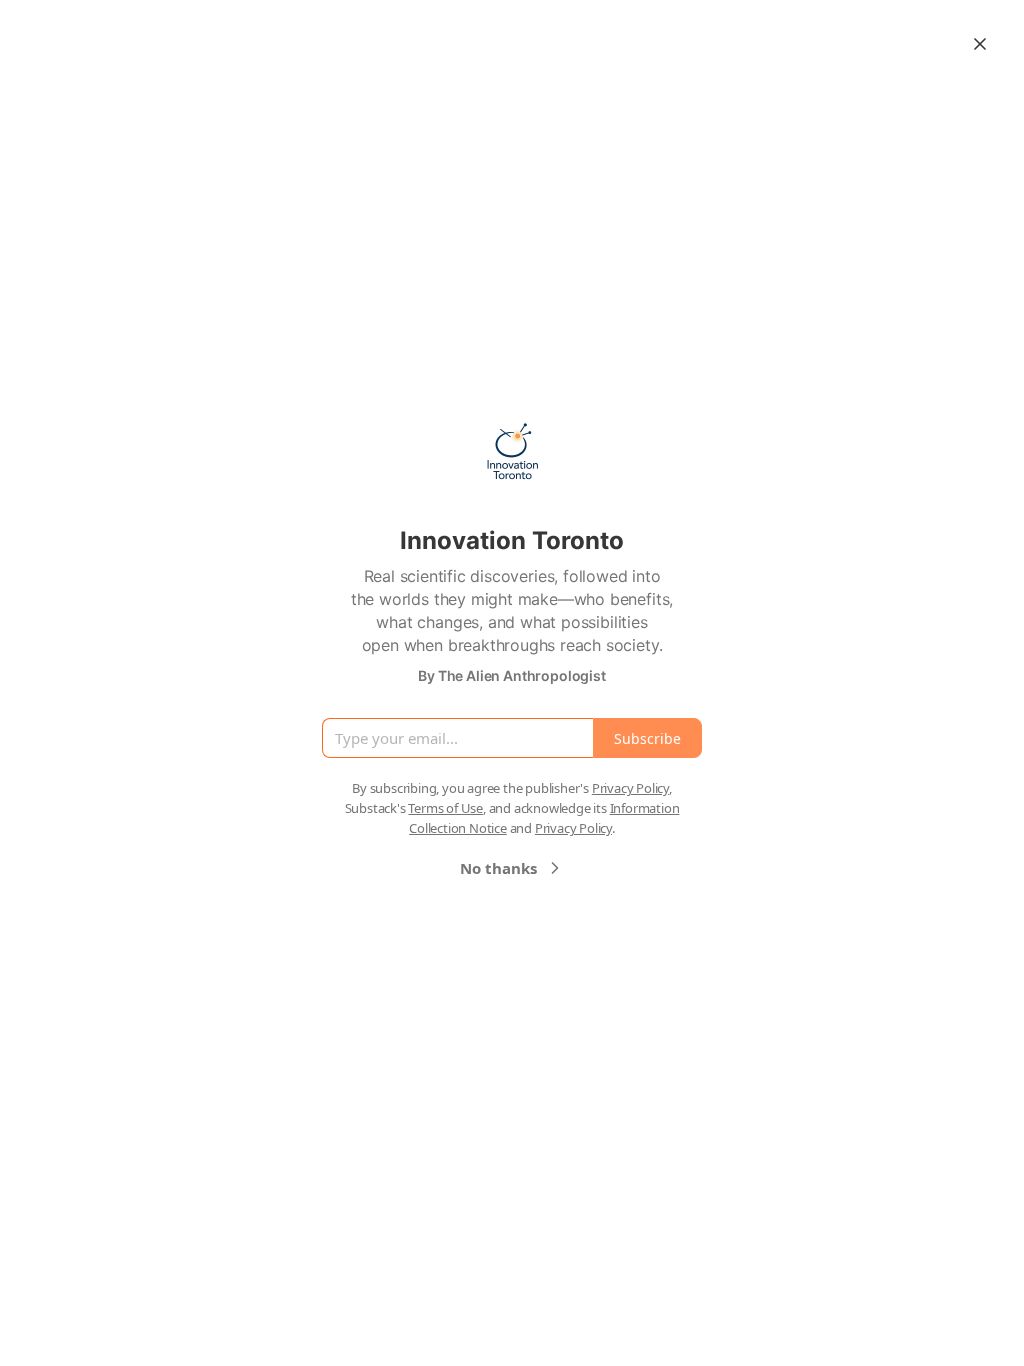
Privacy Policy (630, 788)
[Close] (980, 44)
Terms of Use (445, 808)
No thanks (498, 868)
